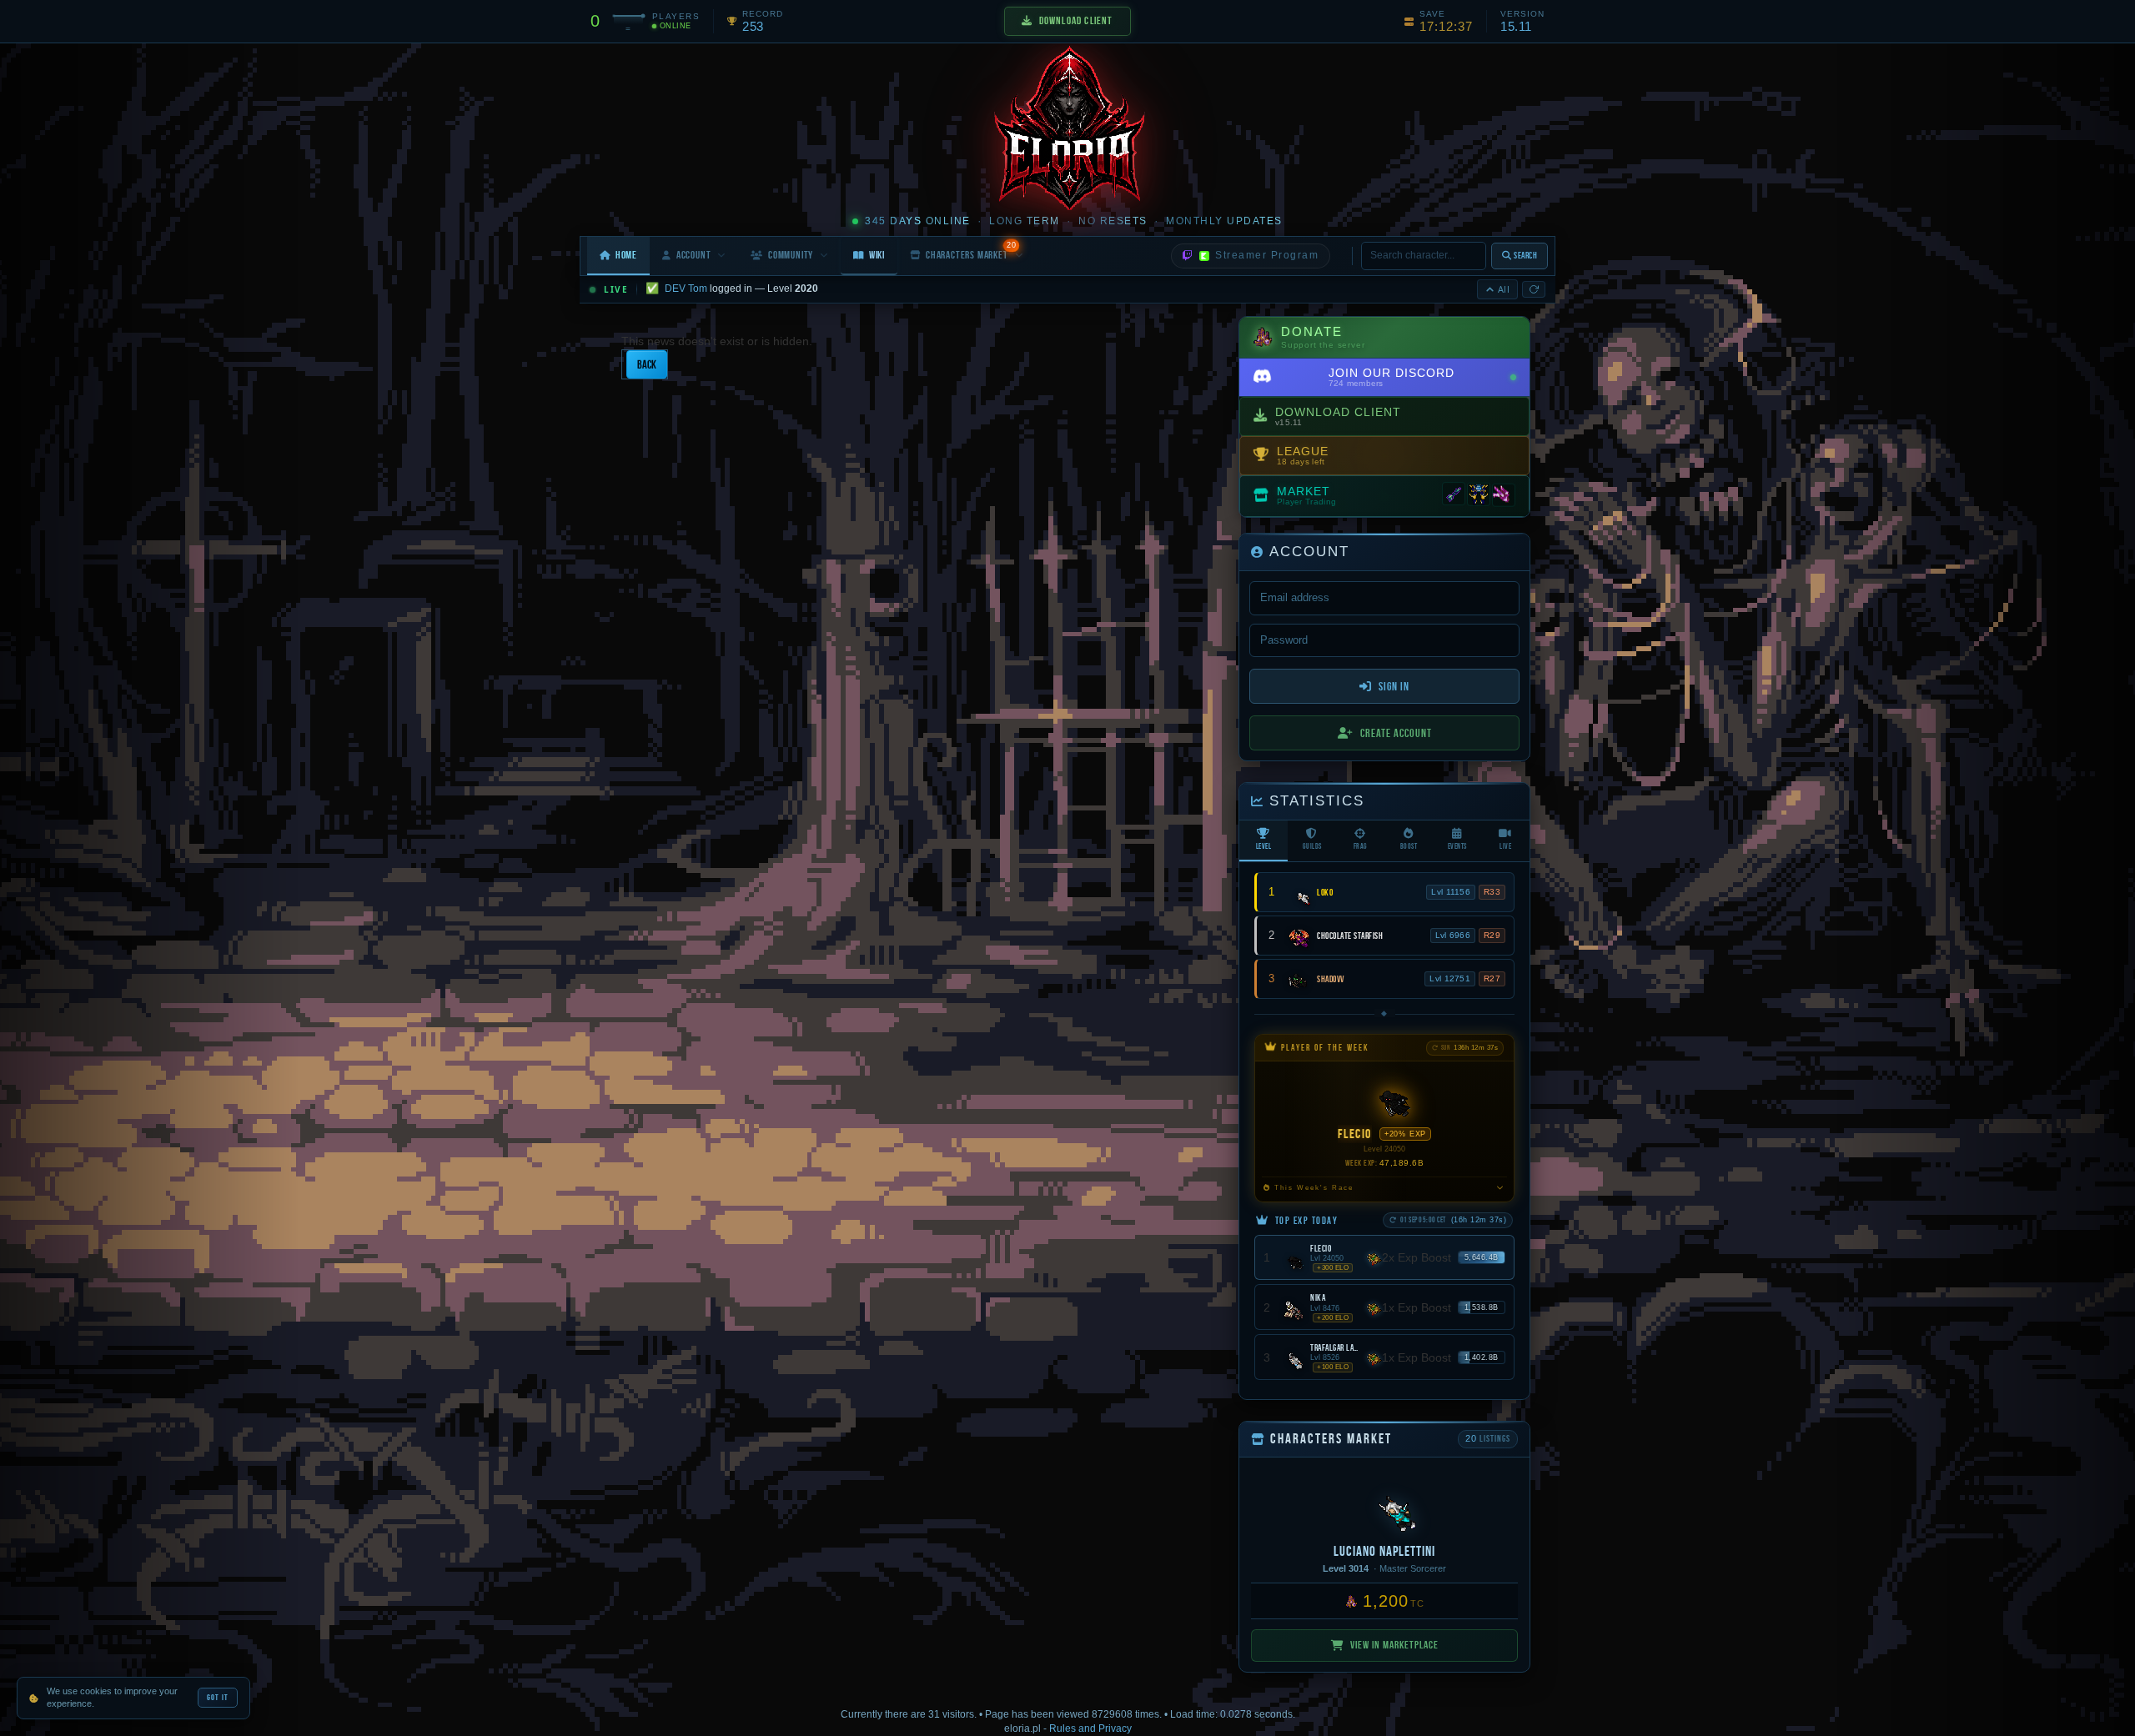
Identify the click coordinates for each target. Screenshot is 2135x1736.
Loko (1325, 892)
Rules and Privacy (1090, 1728)
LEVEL (1264, 846)
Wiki (877, 255)
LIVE (1505, 846)
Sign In (1394, 686)
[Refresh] (1534, 289)
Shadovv (1331, 979)
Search (1525, 255)
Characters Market (971, 251)
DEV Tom (686, 288)
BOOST (1409, 846)
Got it (218, 1697)
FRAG (1361, 846)
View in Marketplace (1394, 1645)
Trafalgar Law (1334, 1347)
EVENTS (1457, 846)
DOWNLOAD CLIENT (1076, 20)
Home (626, 255)
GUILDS (1312, 846)
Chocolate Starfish (1350, 936)
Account (694, 255)
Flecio (1355, 1134)
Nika (1318, 1297)
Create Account (1396, 733)
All (1504, 289)
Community (791, 255)
